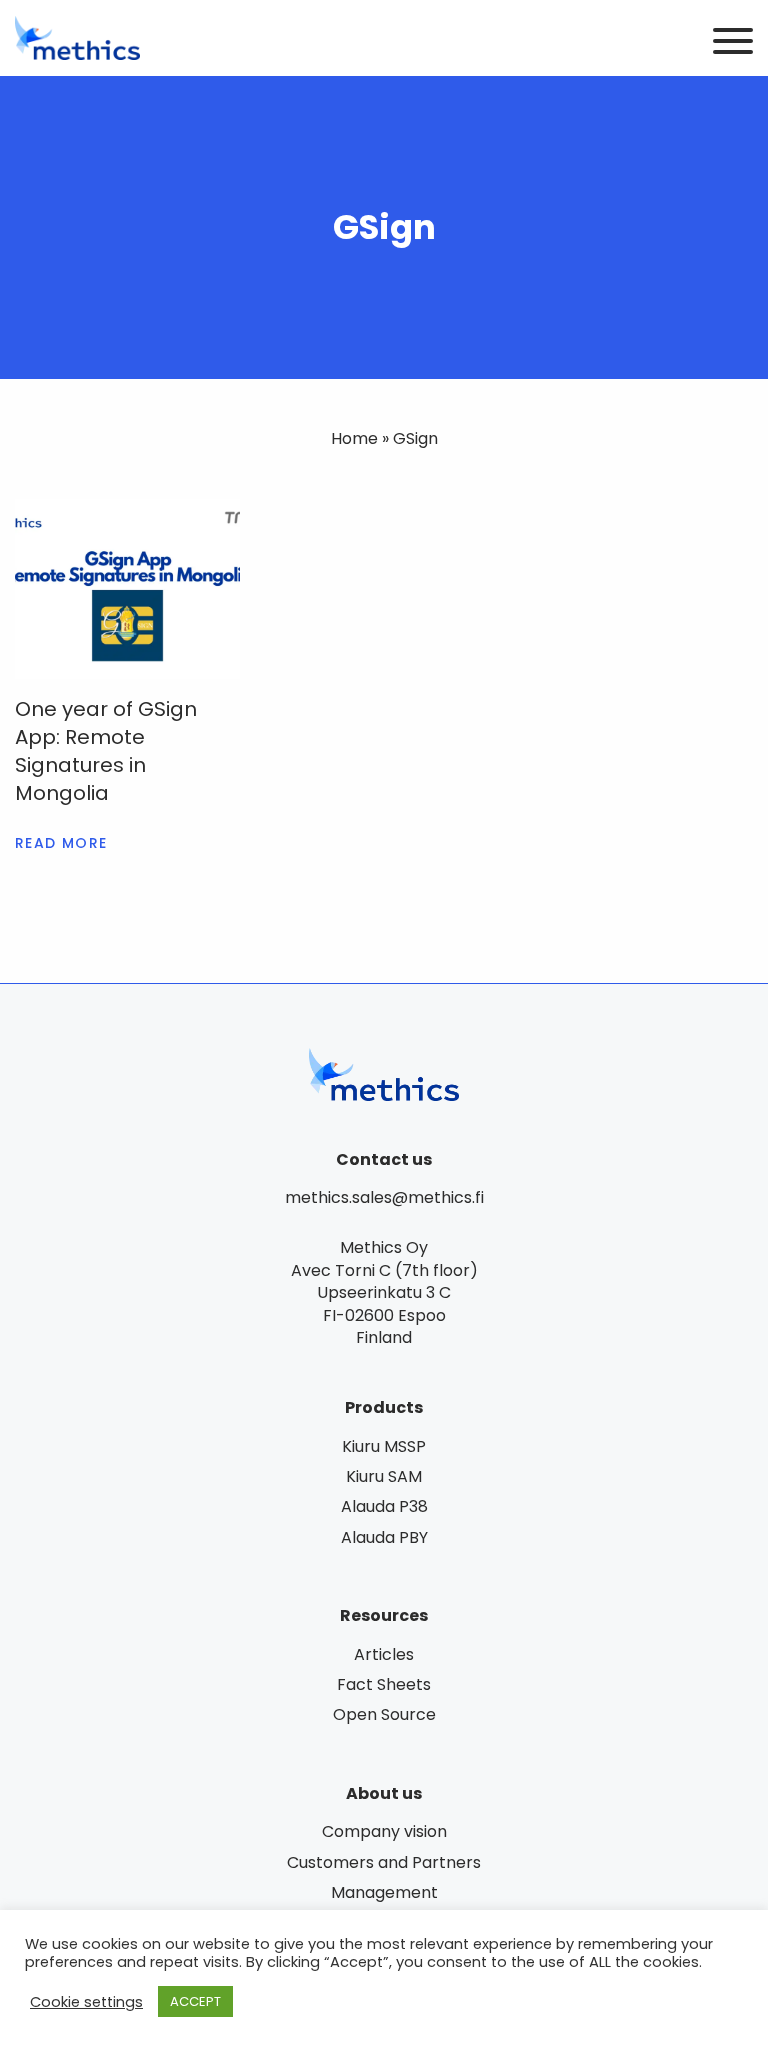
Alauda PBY (384, 1537)
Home (354, 438)
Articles (384, 1654)
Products (384, 1407)
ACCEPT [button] (195, 2001)
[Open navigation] (733, 42)
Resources (384, 1615)
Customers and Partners (384, 1862)
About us (384, 1793)
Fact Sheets (384, 1684)
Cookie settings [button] (86, 2002)
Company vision (384, 1831)
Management (384, 1892)
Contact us (384, 1159)
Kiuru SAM (384, 1476)
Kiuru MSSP (384, 1446)
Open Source (384, 1714)
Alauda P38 (384, 1506)
